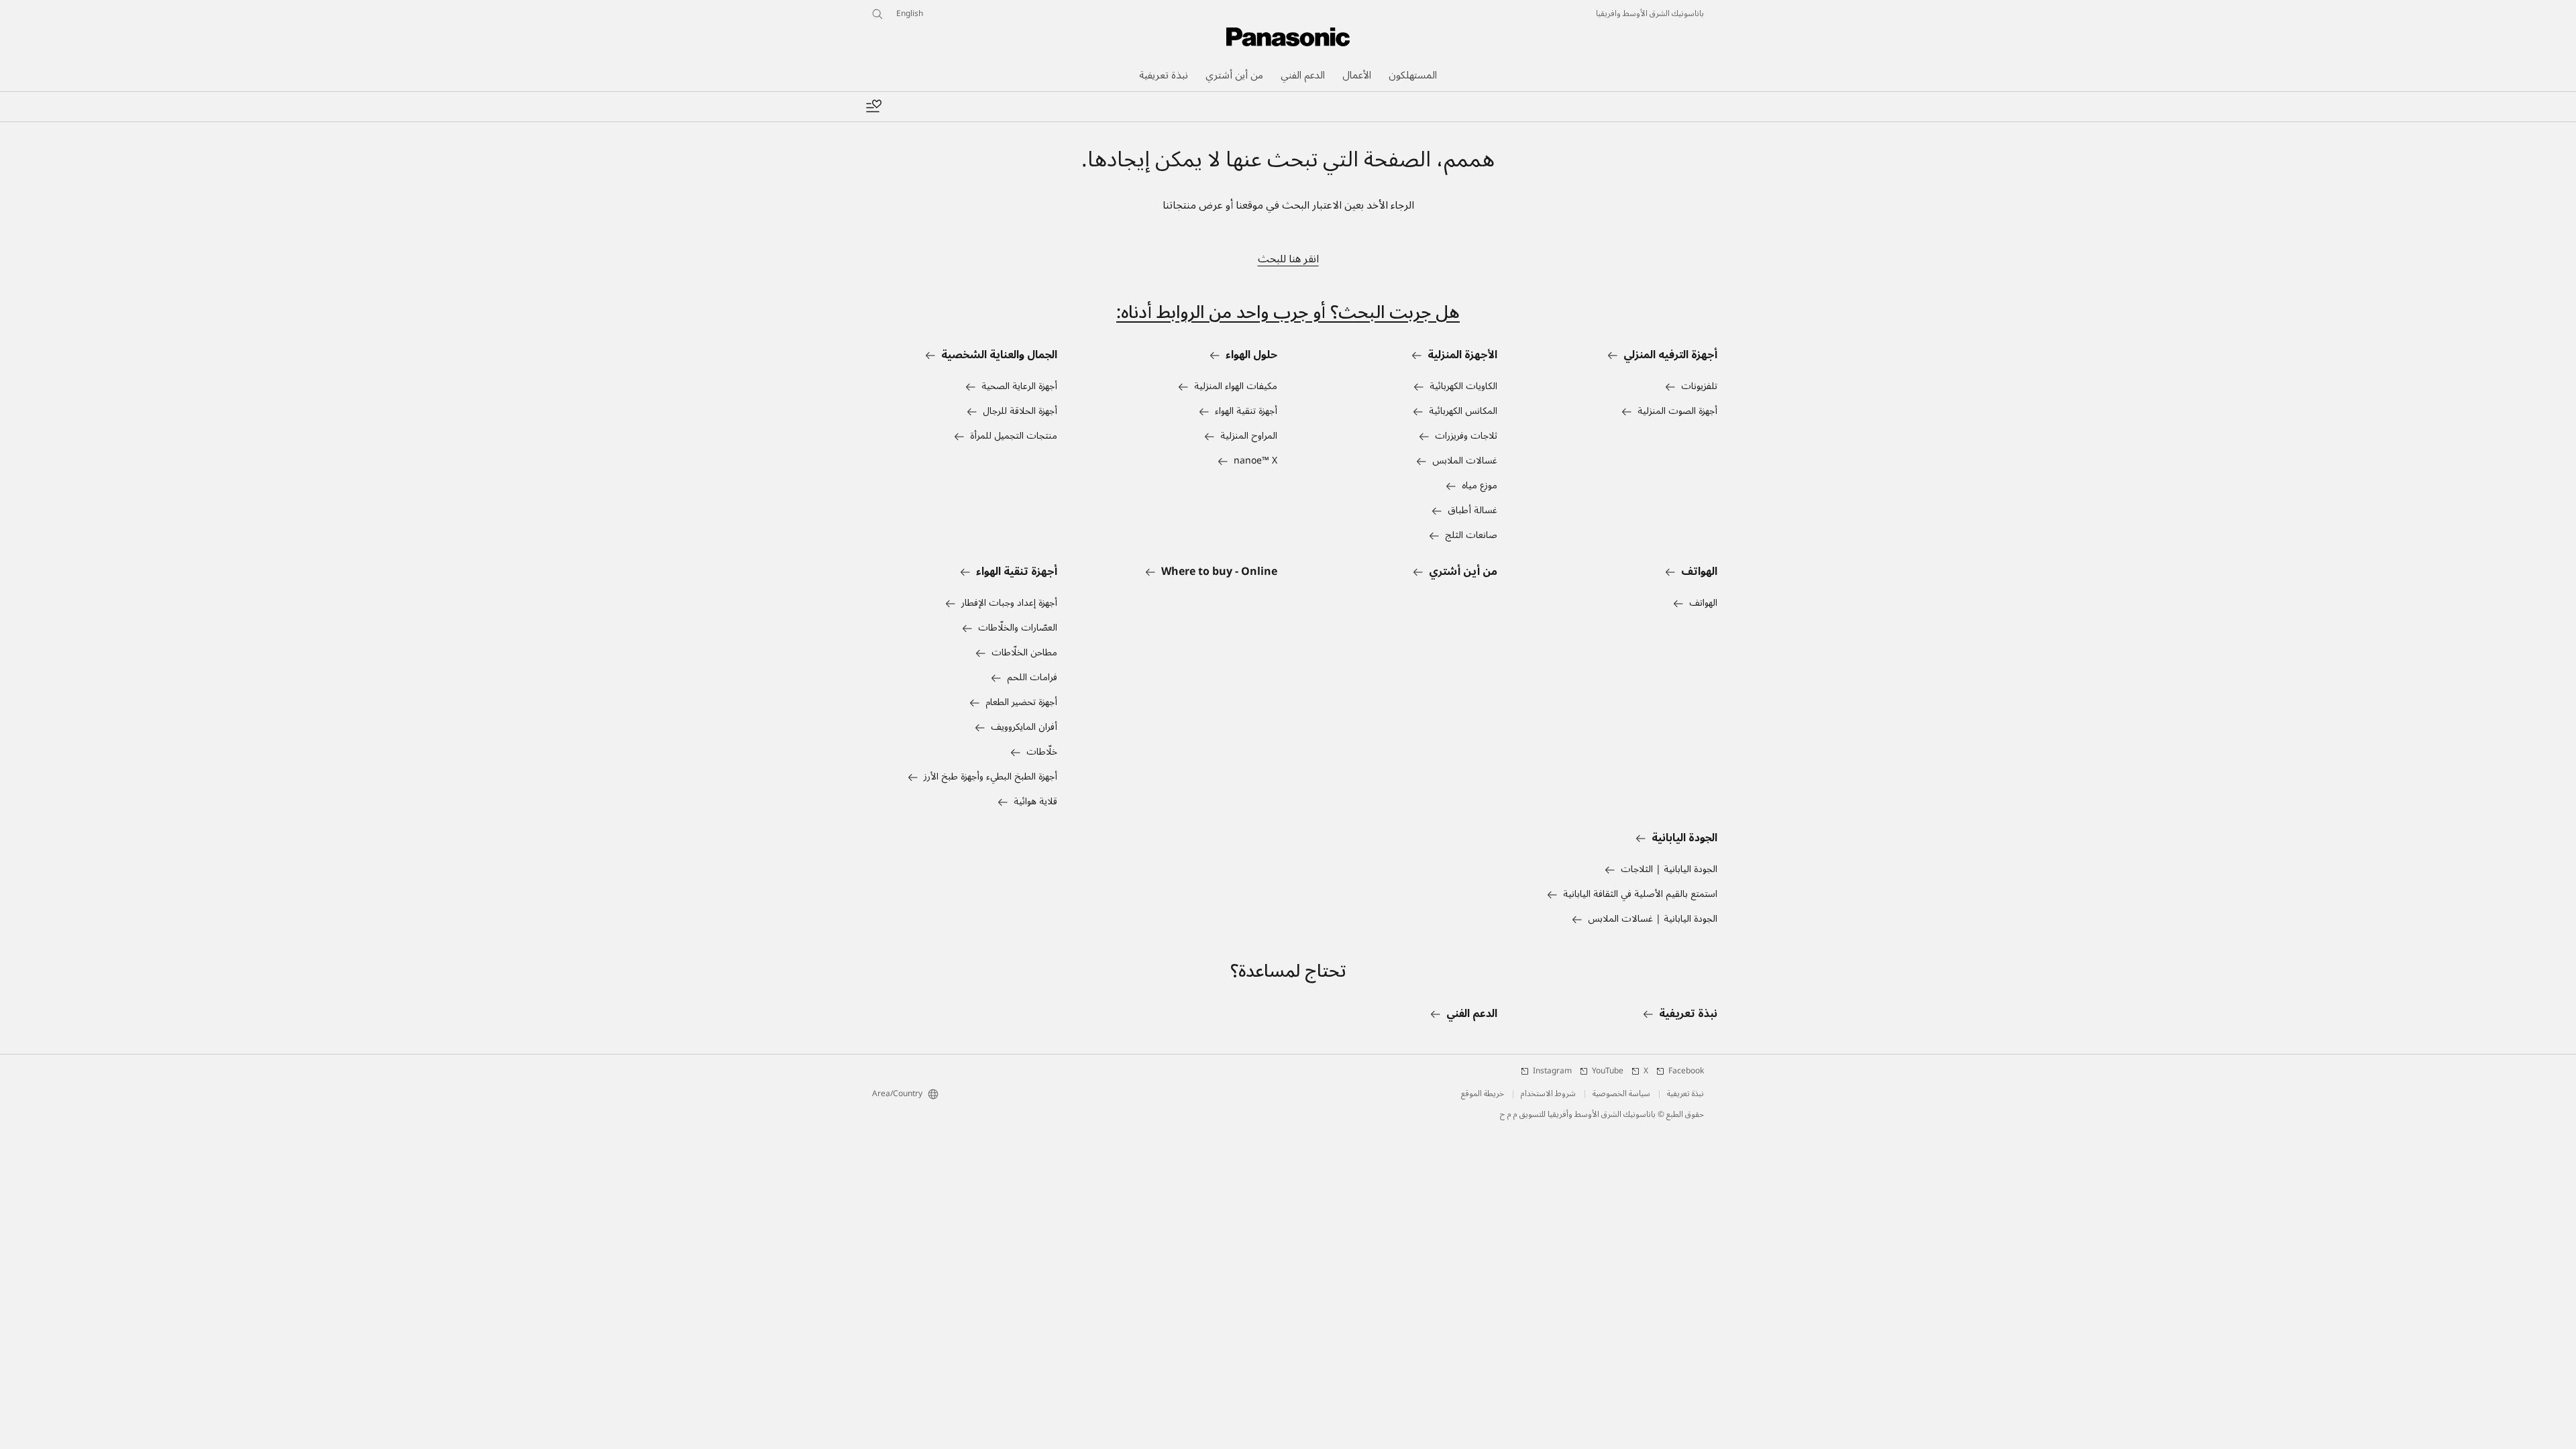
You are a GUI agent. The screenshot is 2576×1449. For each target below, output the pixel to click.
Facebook (1686, 1071)
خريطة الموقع (1483, 1094)
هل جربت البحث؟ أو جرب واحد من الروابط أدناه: (1288, 312)
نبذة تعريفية (1685, 1094)
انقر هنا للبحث (1288, 259)
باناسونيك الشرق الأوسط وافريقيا (1650, 14)
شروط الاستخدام (1548, 1094)
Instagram (1552, 1071)
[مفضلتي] (873, 107)
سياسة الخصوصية (1621, 1094)
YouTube (1608, 1071)
